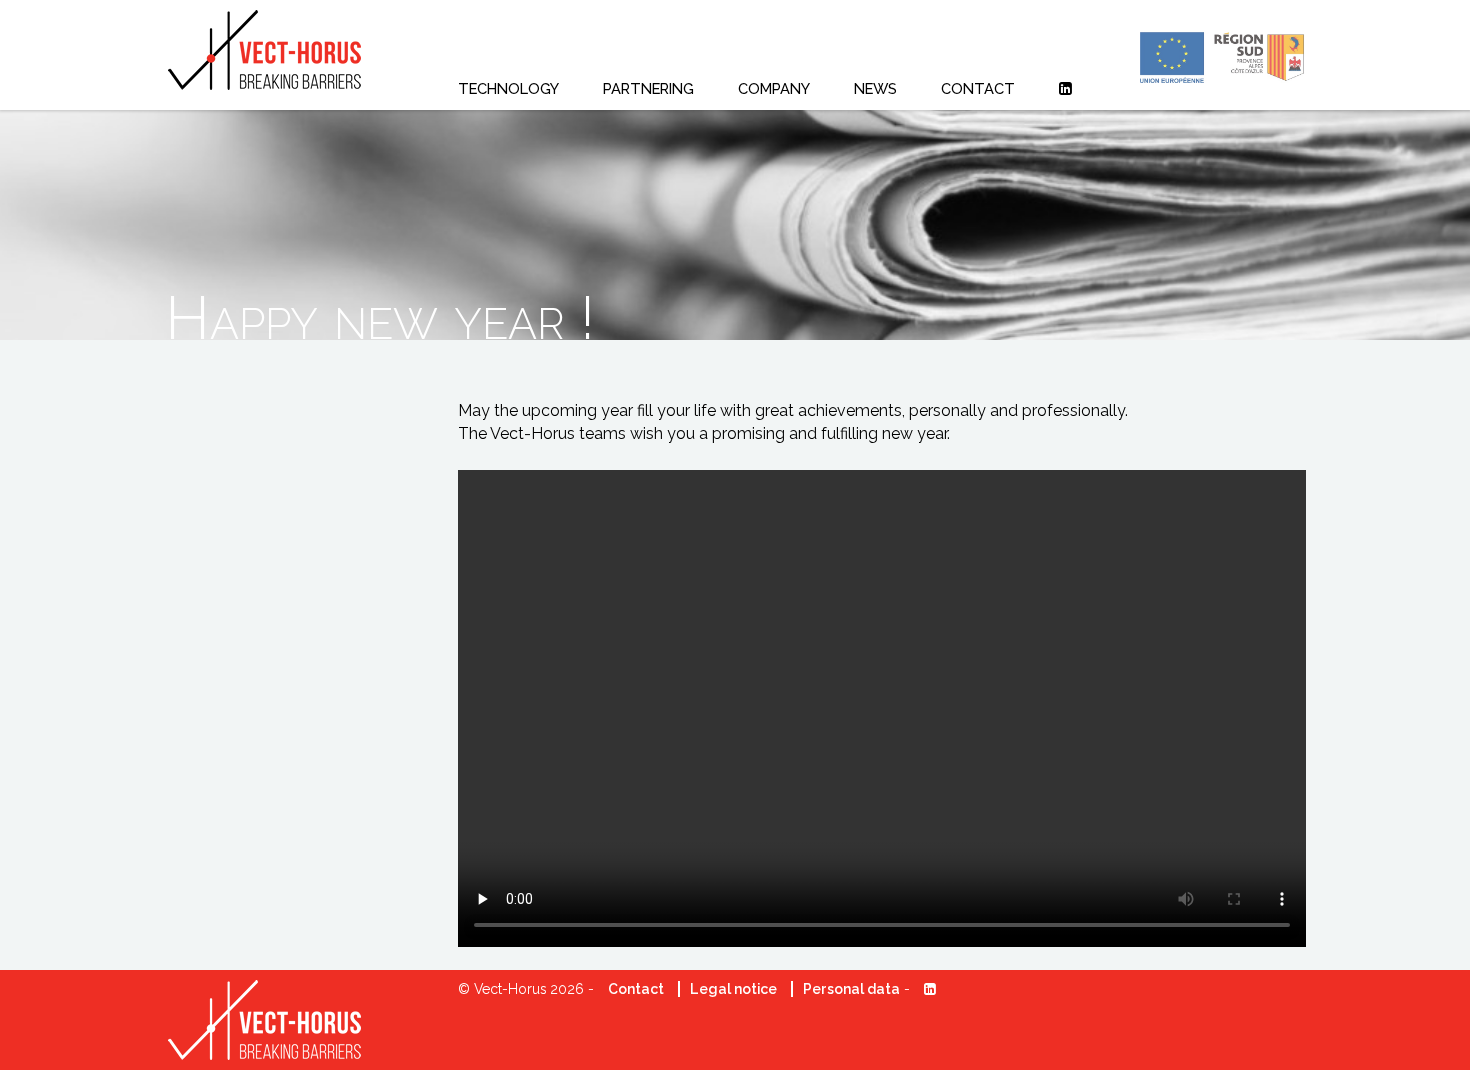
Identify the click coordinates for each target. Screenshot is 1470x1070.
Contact (636, 989)
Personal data (851, 989)
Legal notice (733, 989)
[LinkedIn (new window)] (1065, 88)
